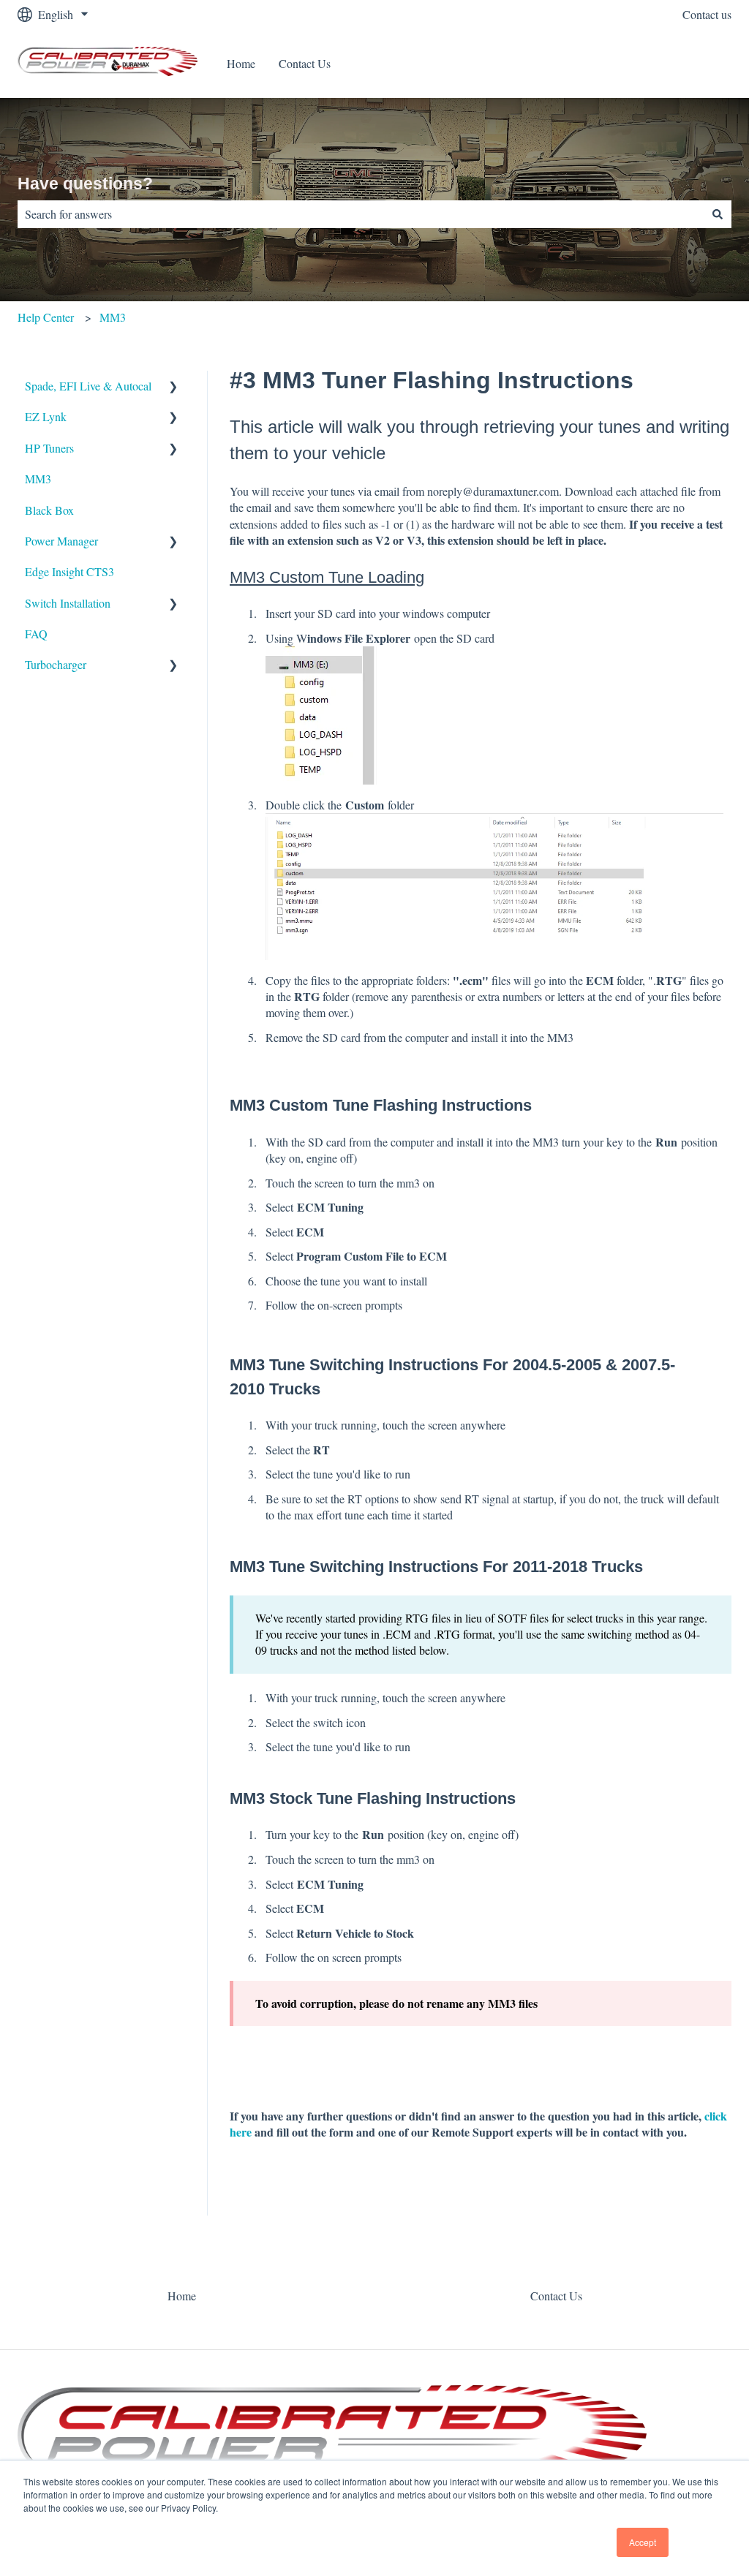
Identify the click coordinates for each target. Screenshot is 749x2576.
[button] (173, 387)
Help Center (46, 317)
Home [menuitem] (182, 2296)
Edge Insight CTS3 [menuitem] (69, 571)
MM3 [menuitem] (38, 479)
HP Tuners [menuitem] (49, 448)
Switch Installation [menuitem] (68, 603)
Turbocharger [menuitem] (56, 664)
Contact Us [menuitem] (556, 2296)
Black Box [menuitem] (49, 510)
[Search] (718, 214)
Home (241, 63)
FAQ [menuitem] (36, 634)
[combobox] (361, 214)
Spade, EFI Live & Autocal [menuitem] (88, 386)
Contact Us (305, 63)
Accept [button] (643, 2542)
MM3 (113, 317)
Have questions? (85, 184)
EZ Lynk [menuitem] (46, 416)
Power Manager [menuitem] (61, 541)
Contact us (707, 14)
